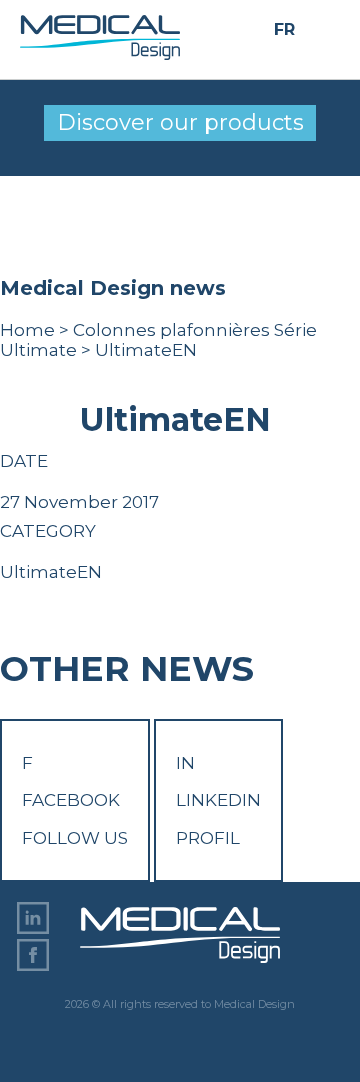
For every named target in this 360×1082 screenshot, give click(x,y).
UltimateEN (51, 572)
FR (284, 30)
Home (27, 330)
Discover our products (180, 122)
